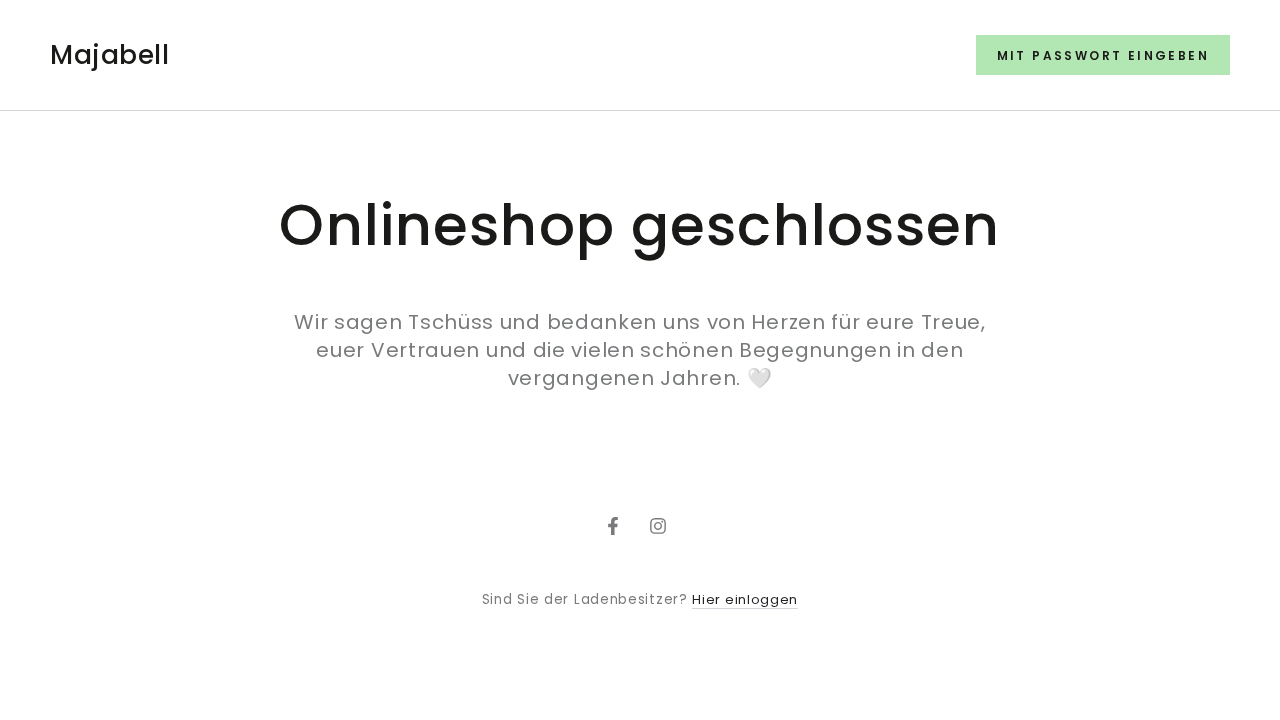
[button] (1103, 55)
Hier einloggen (745, 599)
